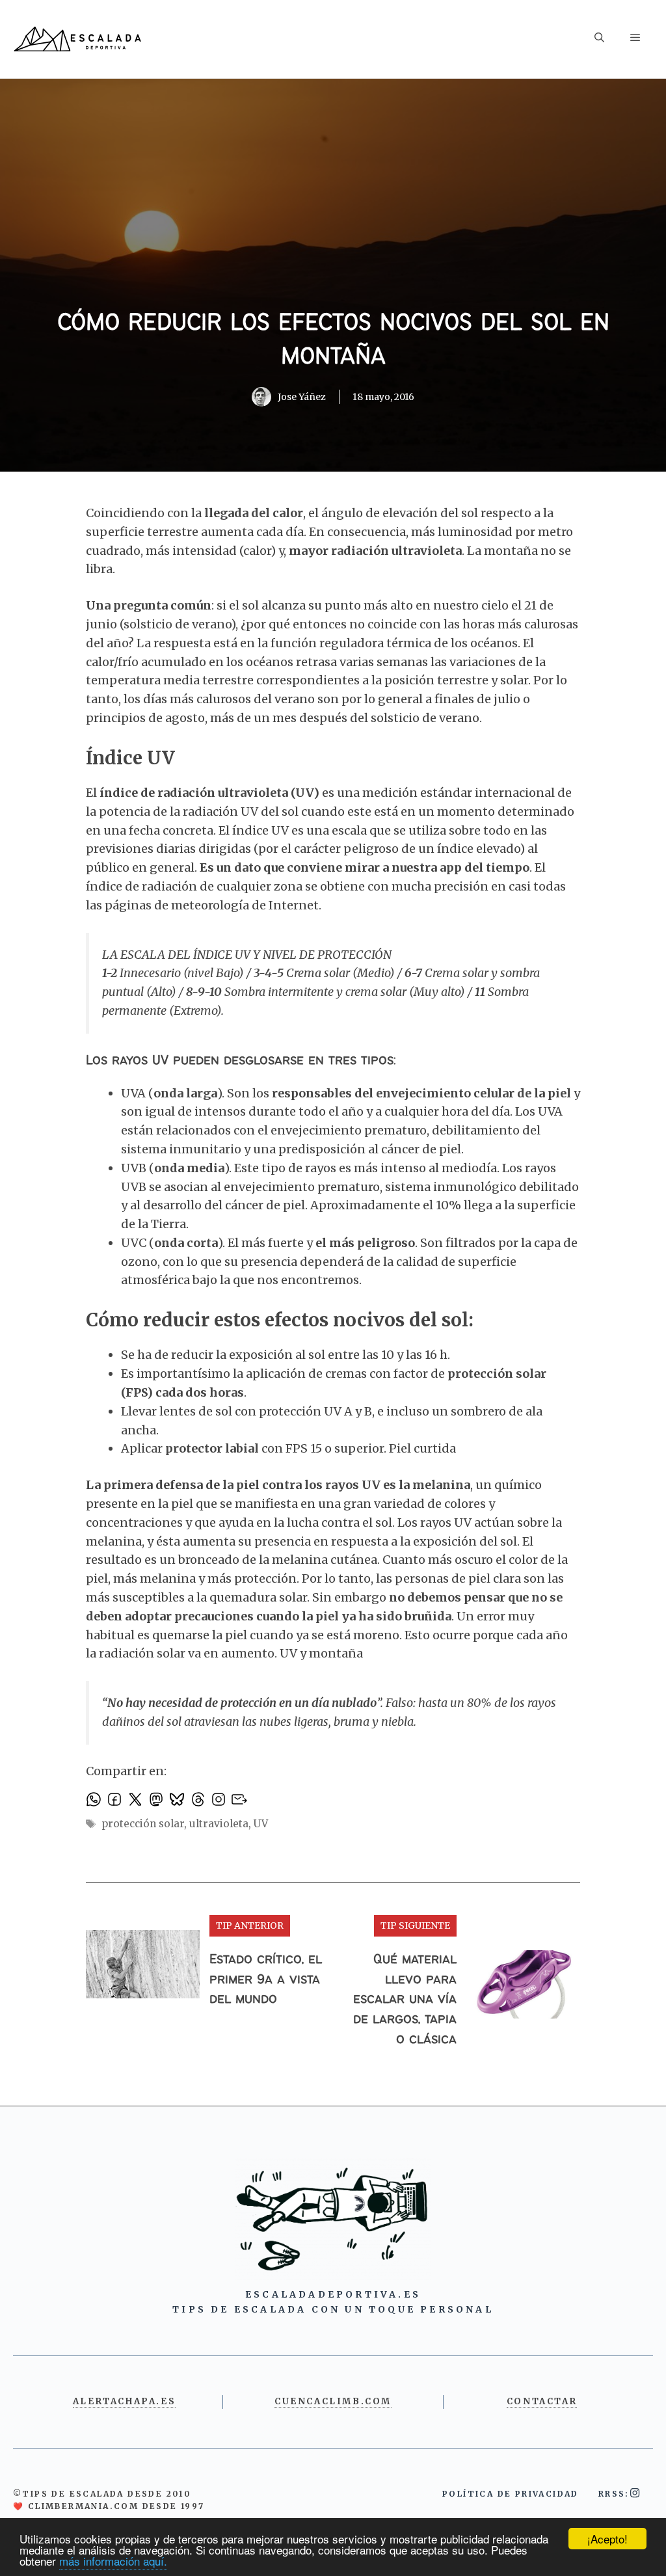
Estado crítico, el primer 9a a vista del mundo (266, 1980)
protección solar (143, 1824)
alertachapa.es (124, 2401)
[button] (599, 39)
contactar (542, 2401)
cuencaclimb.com (333, 2401)
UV (261, 1824)
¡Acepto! (607, 2539)
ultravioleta (219, 1824)
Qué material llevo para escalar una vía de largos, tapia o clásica (405, 2000)
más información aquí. (113, 2561)
